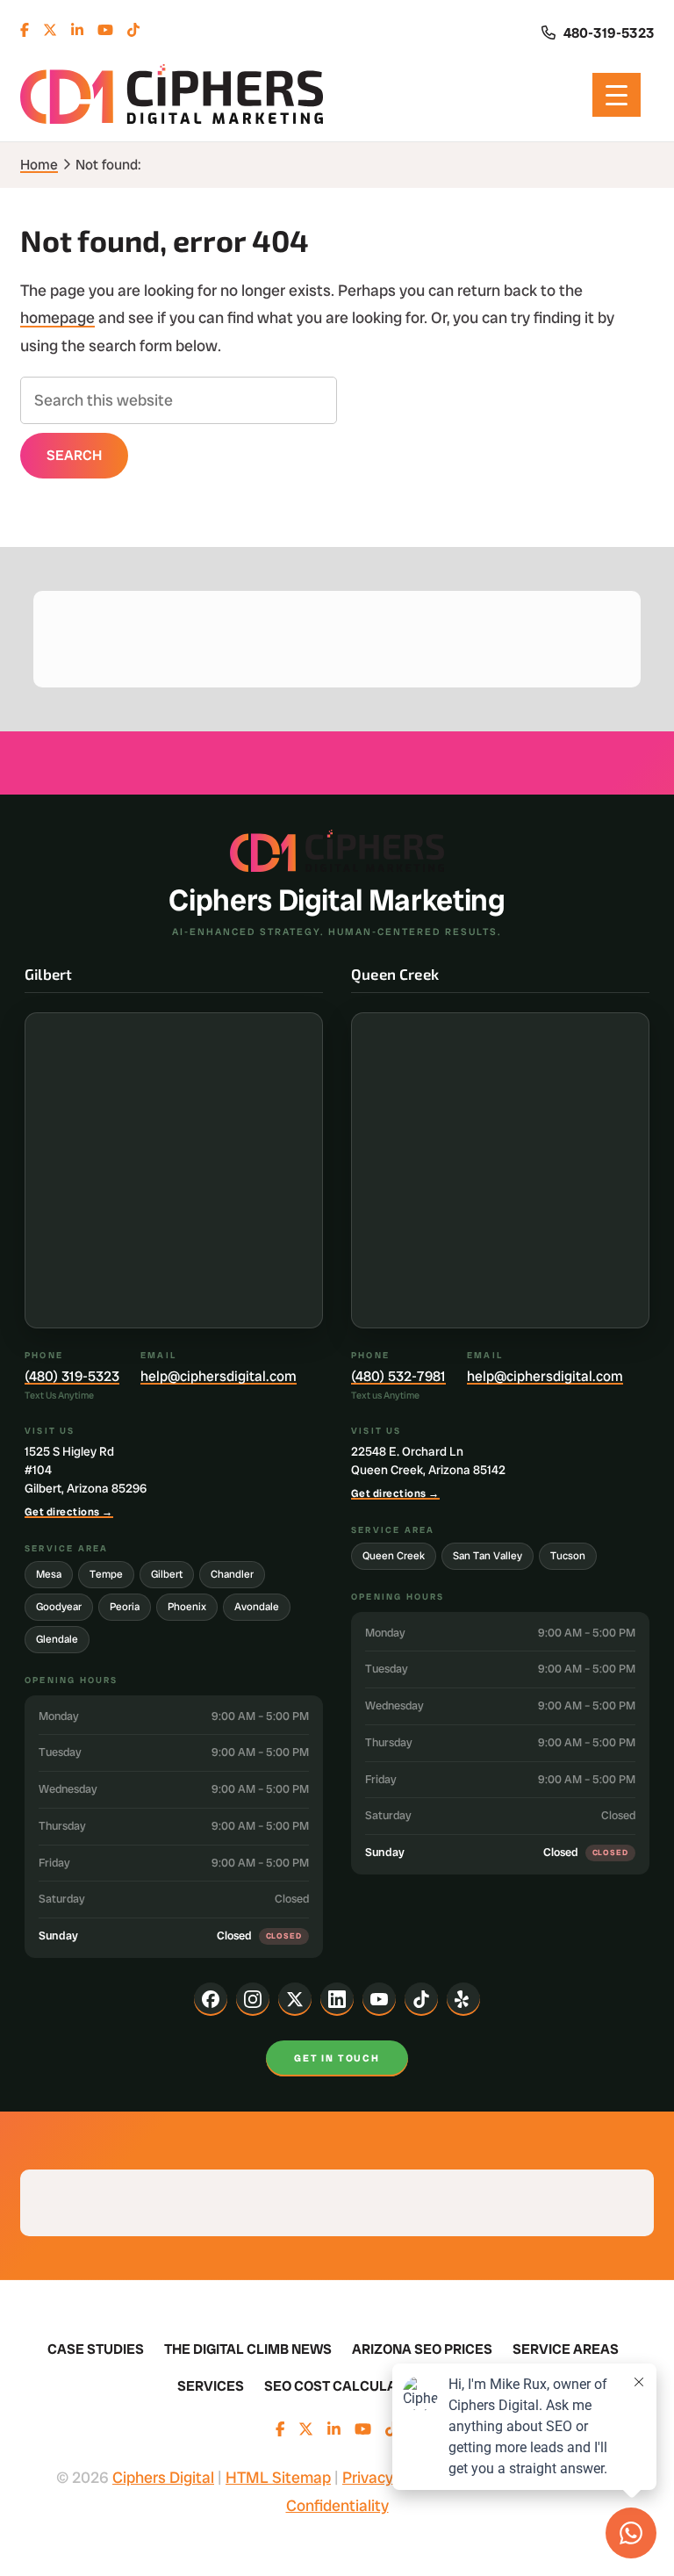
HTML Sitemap (278, 2477)
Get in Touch (337, 2058)
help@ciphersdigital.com (219, 1376)
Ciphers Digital (172, 95)
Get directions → (69, 1512)
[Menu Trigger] (617, 95)
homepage (57, 317)
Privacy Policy (390, 2477)
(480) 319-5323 (72, 1376)
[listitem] (211, 1999)
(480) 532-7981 (398, 1376)
